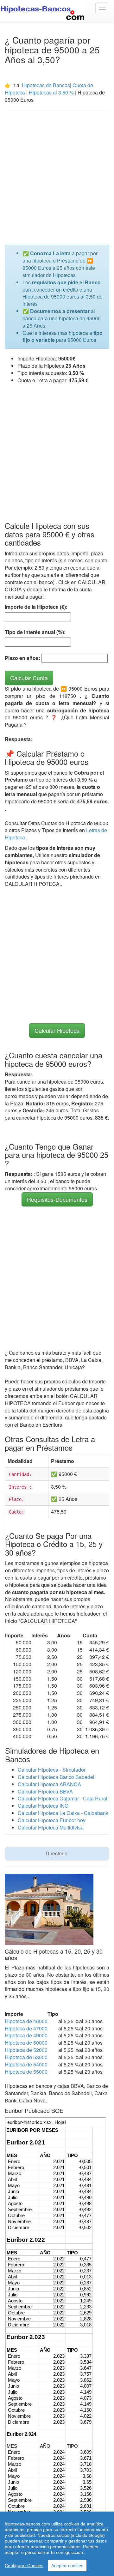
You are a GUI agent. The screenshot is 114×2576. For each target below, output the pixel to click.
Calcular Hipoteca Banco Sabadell (57, 1777)
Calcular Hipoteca (57, 1030)
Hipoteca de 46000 (26, 2021)
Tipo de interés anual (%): (35, 632)
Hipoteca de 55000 (26, 2072)
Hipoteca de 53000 (26, 2057)
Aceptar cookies (67, 2566)
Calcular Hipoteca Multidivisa (51, 1827)
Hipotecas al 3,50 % (51, 92)
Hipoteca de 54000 (26, 2064)
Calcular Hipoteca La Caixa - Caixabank (63, 1813)
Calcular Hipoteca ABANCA (49, 1784)
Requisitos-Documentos (57, 1199)
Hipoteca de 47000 (26, 2028)
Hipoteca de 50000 (26, 2043)
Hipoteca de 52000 (26, 2050)
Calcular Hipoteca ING (43, 1806)
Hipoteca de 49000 (26, 2035)
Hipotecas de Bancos (46, 85)
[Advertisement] (57, 174)
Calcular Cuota (29, 678)
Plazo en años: (22, 658)
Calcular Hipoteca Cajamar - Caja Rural (63, 1798)
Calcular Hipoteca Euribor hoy (52, 1820)
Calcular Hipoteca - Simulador (52, 1770)
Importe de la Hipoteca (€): (36, 607)
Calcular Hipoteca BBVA (45, 1791)
